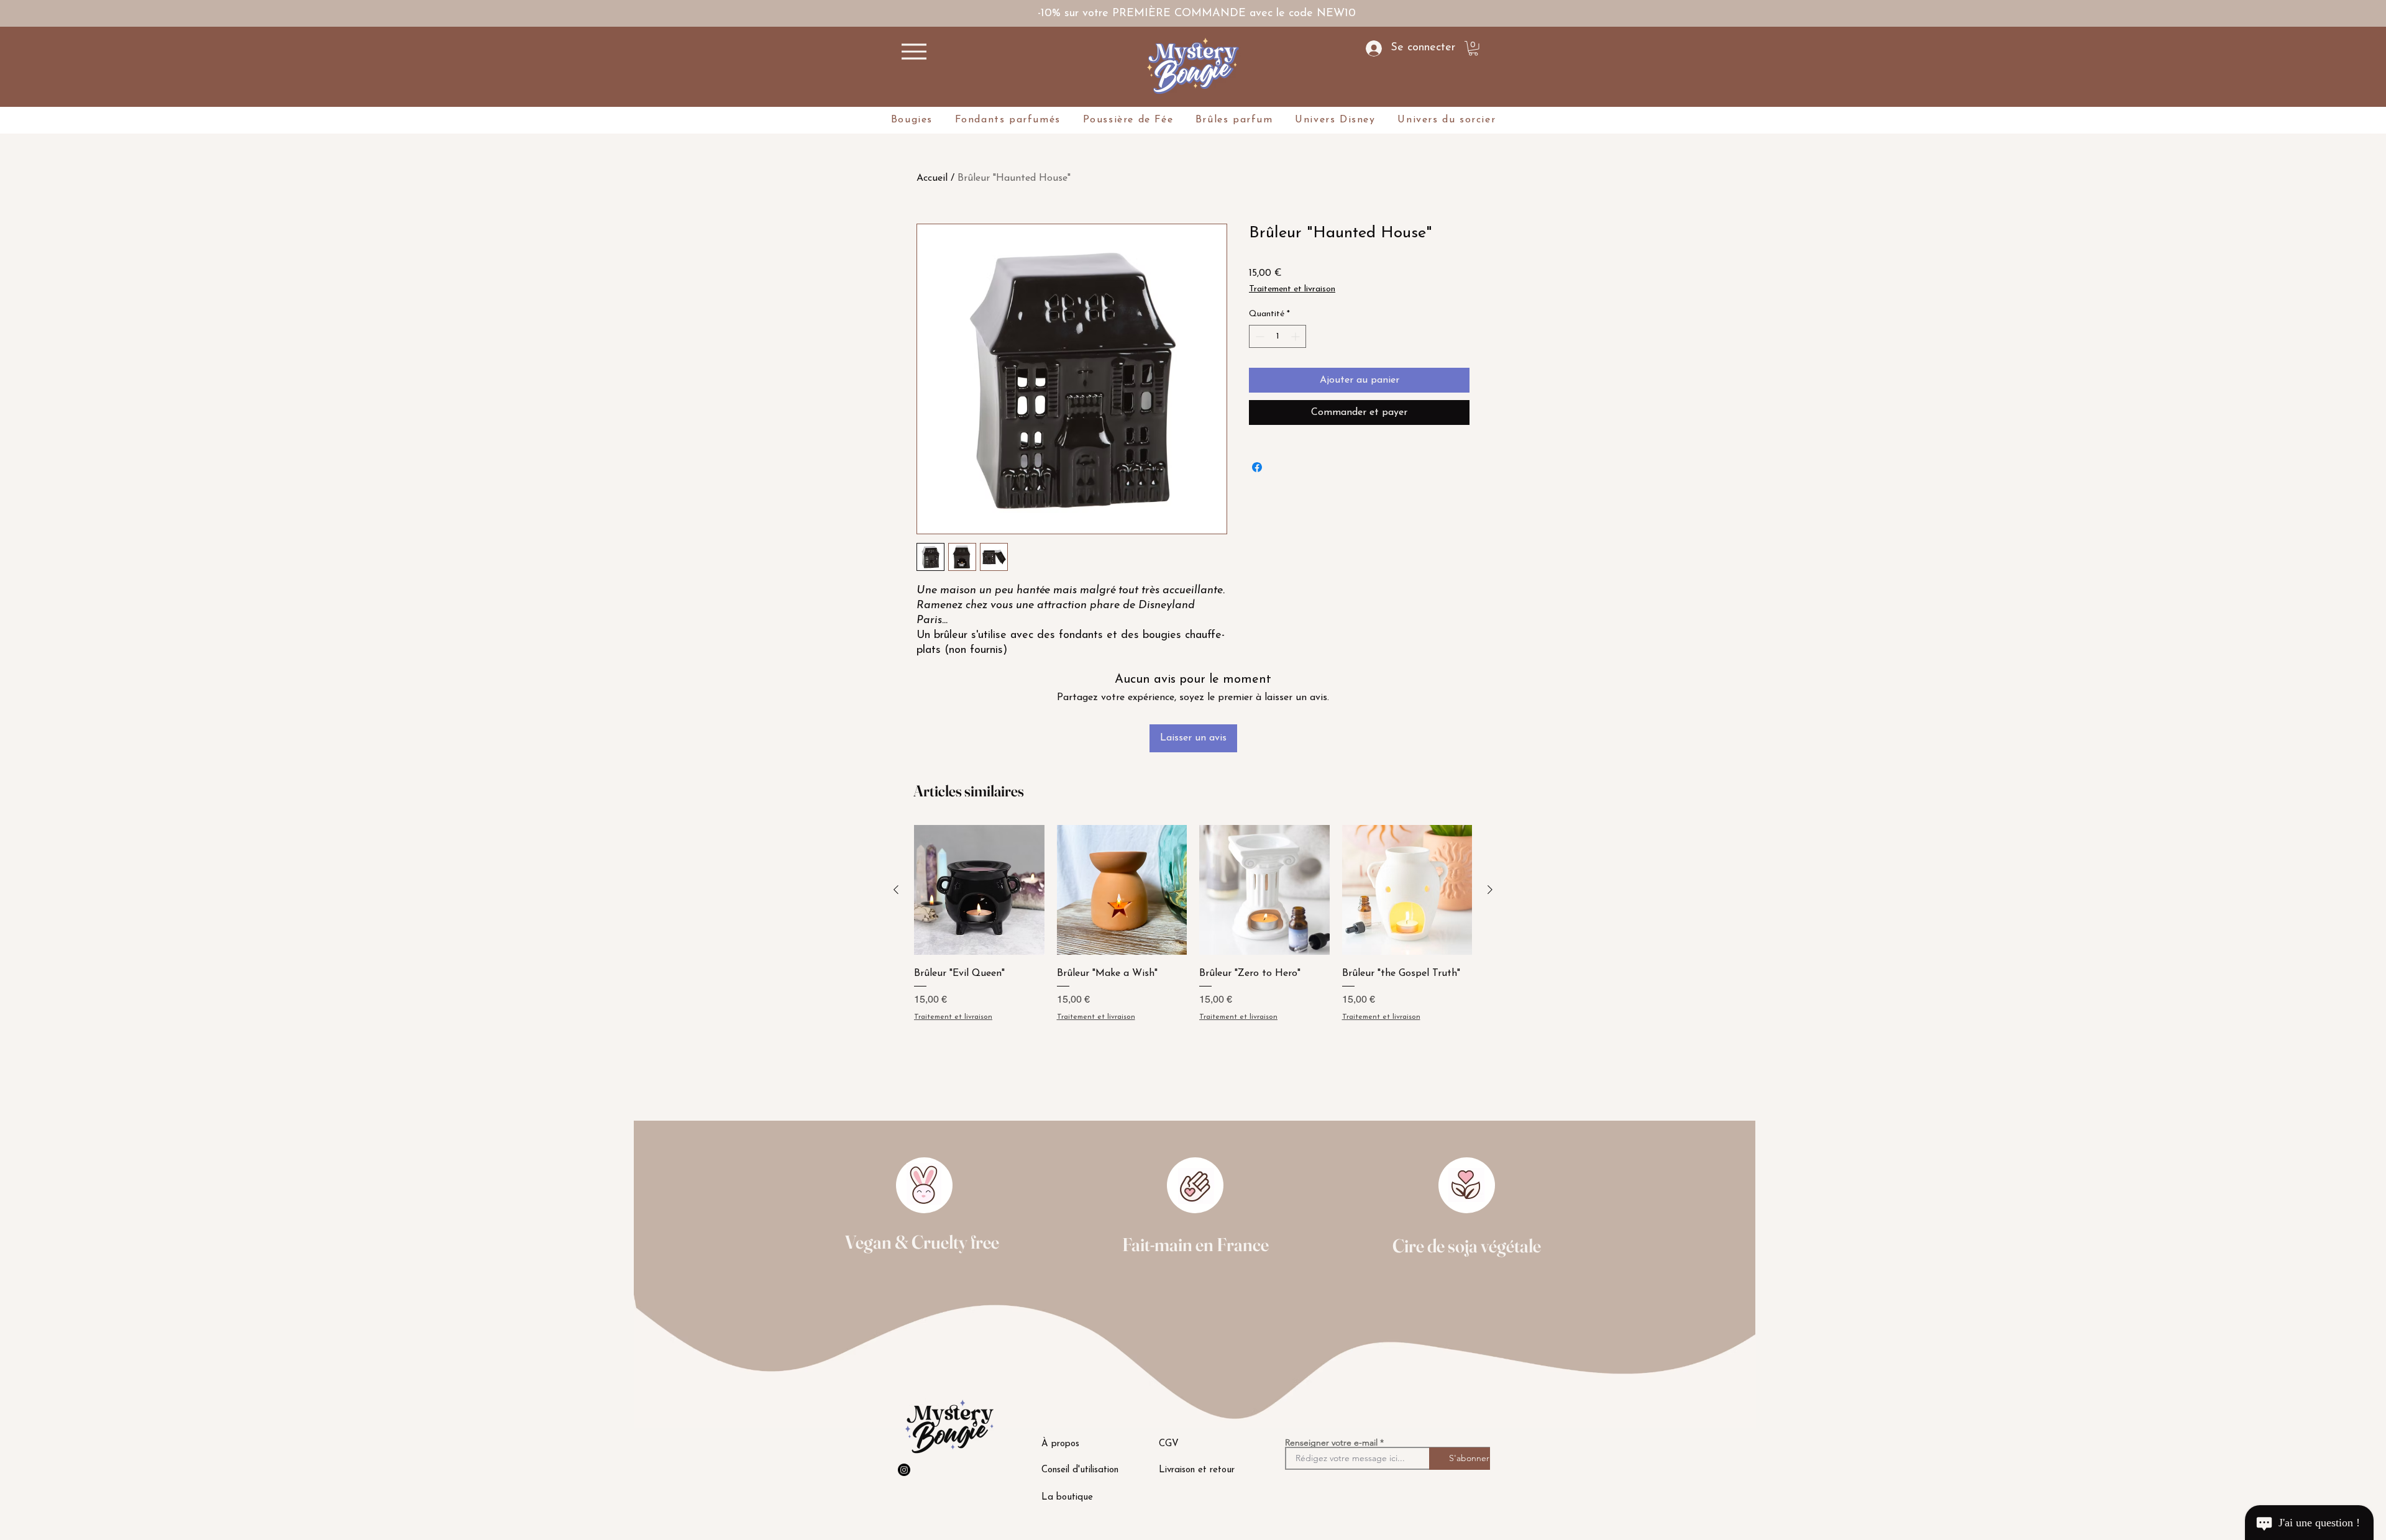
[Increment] (1296, 336)
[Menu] (914, 52)
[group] (1193, 957)
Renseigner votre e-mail (1331, 1442)
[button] (1473, 48)
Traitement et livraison (1292, 289)
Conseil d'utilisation (1080, 1470)
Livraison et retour (1197, 1470)
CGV (1169, 1444)
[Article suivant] (1490, 890)
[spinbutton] (1278, 336)
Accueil (932, 178)
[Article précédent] (896, 890)
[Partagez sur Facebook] (1257, 467)
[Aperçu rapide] (979, 890)
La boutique (1067, 1497)
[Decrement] (1259, 336)
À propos (1060, 1444)
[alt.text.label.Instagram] (904, 1470)
